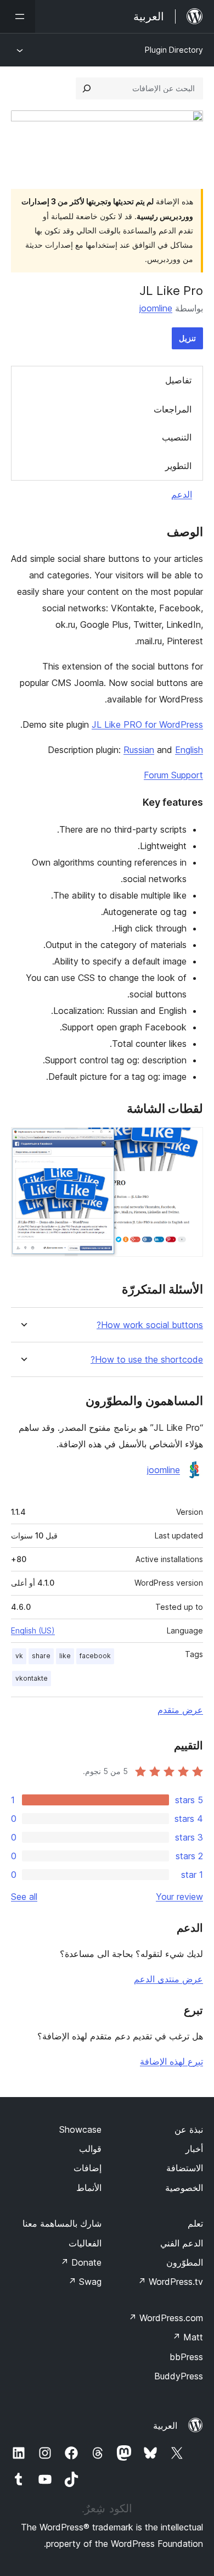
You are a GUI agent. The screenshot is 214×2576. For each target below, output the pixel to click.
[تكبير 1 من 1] (188, 1142)
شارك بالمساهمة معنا (62, 2223)
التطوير (178, 466)
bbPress (186, 2357)
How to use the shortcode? (147, 1360)
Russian (139, 750)
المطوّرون (185, 2262)
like (65, 1656)
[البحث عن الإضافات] (87, 88)
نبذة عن (189, 2129)
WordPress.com (166, 2318)
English (189, 750)
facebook (95, 1656)
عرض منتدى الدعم (168, 1979)
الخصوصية (184, 2188)
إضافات (88, 2168)
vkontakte (32, 1678)
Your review (179, 1897)
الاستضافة (185, 2168)
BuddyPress (179, 2376)
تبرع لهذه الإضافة (171, 2061)
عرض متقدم (180, 1710)
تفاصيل (178, 380)
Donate (81, 2262)
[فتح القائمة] (18, 16)
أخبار (194, 2149)
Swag (85, 2282)
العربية (165, 2426)
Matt (188, 2337)
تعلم (195, 2223)
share (41, 1656)
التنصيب (177, 437)
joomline (156, 308)
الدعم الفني (182, 2243)
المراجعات (173, 409)
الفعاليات (85, 2243)
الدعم (182, 494)
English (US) (33, 1630)
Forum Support (173, 775)
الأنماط (89, 2188)
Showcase (80, 2129)
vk (19, 1656)
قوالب (90, 2149)
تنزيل (187, 338)
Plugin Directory (174, 50)
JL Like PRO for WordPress (147, 724)
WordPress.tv (170, 2282)
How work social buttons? (150, 1325)
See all (24, 1897)
